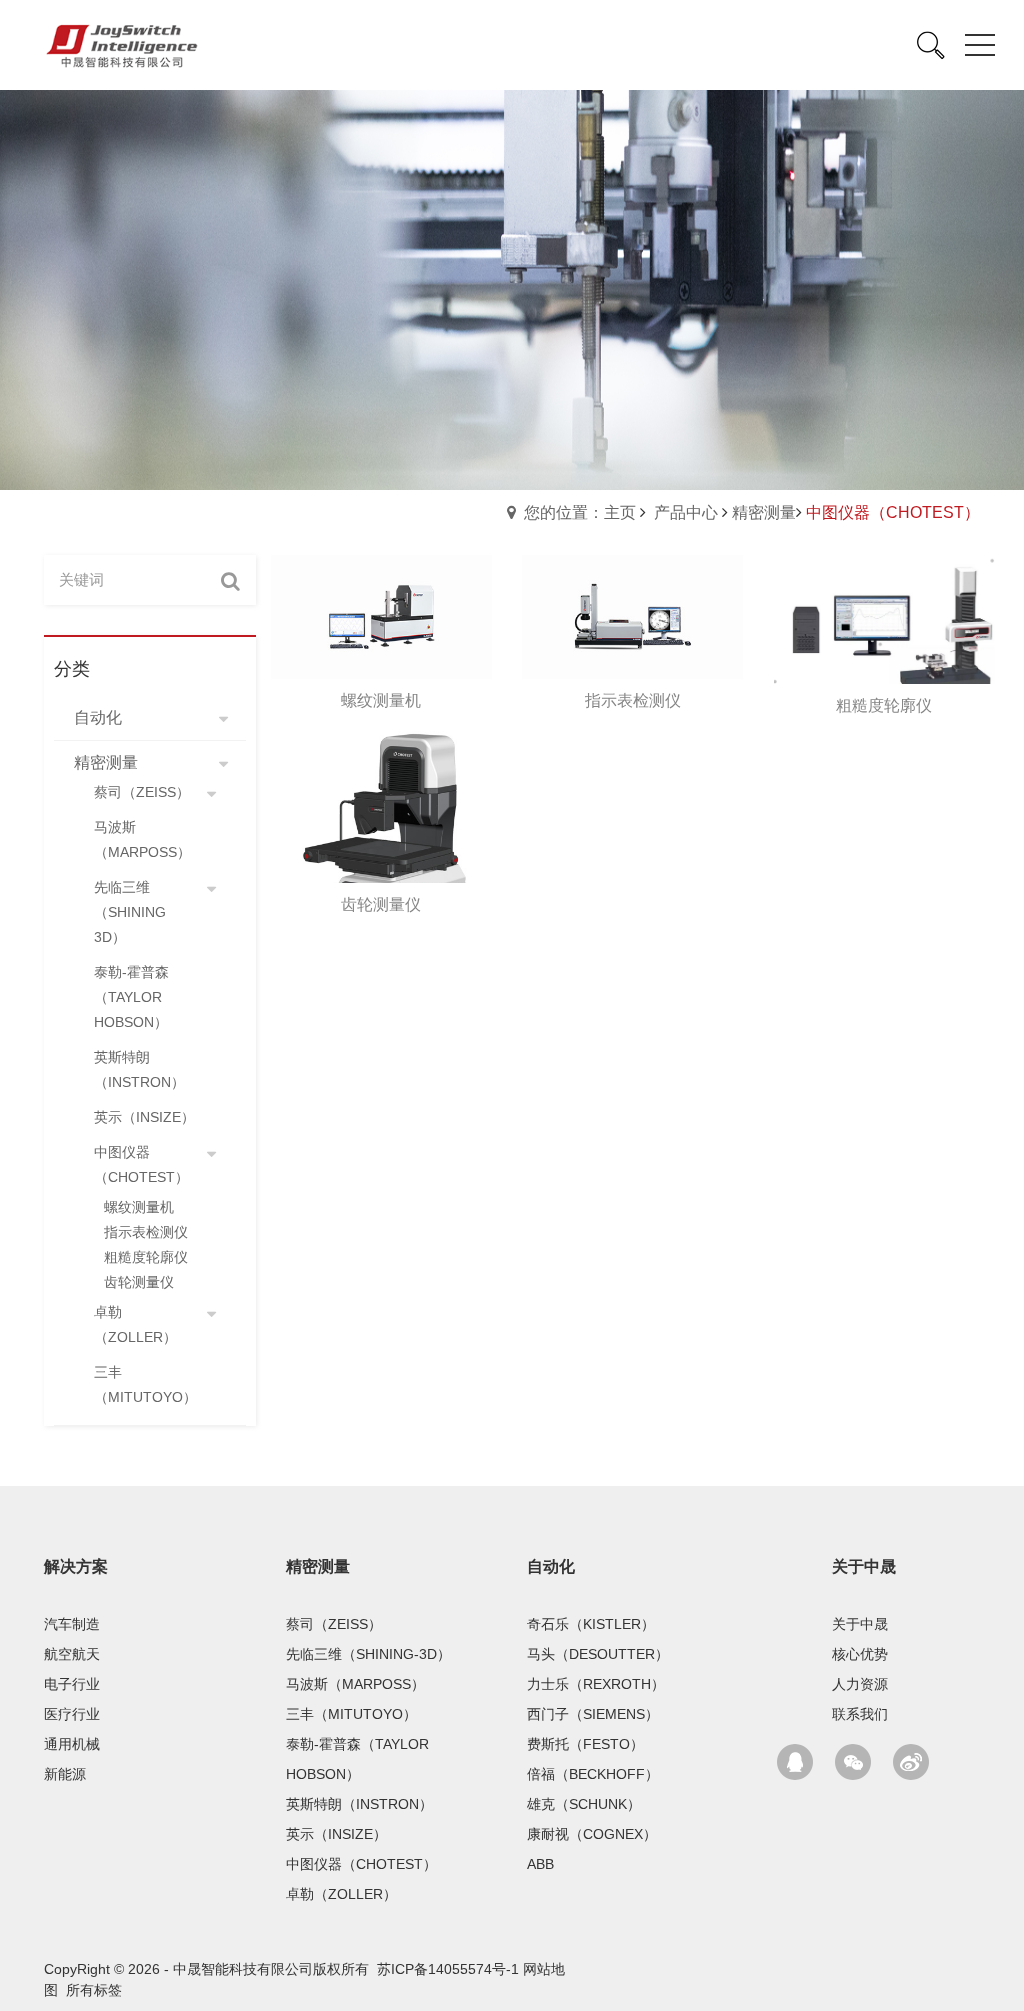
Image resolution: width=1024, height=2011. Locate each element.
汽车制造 (72, 1624)
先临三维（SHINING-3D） (368, 1654)
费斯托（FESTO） (585, 1744)
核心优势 (860, 1654)
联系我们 (860, 1714)
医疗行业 (72, 1714)
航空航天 (72, 1654)
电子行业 (72, 1684)
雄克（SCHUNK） (584, 1804)
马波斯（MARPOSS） (355, 1684)
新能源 (65, 1774)
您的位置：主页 (580, 512)
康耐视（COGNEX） (592, 1834)
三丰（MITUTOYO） (351, 1714)
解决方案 (76, 1566)
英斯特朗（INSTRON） (359, 1804)
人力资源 (860, 1684)
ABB (540, 1864)
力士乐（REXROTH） (596, 1684)
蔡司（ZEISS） (334, 1624)
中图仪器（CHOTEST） (361, 1864)
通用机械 (72, 1744)
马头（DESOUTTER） (598, 1654)
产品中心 (686, 512)
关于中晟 (864, 1566)
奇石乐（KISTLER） (591, 1624)
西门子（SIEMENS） (593, 1714)
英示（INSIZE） (336, 1834)
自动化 (551, 1566)
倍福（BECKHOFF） (593, 1774)
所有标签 (94, 1990)
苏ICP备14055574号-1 (448, 1969)
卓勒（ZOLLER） (341, 1894)
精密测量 (764, 512)
